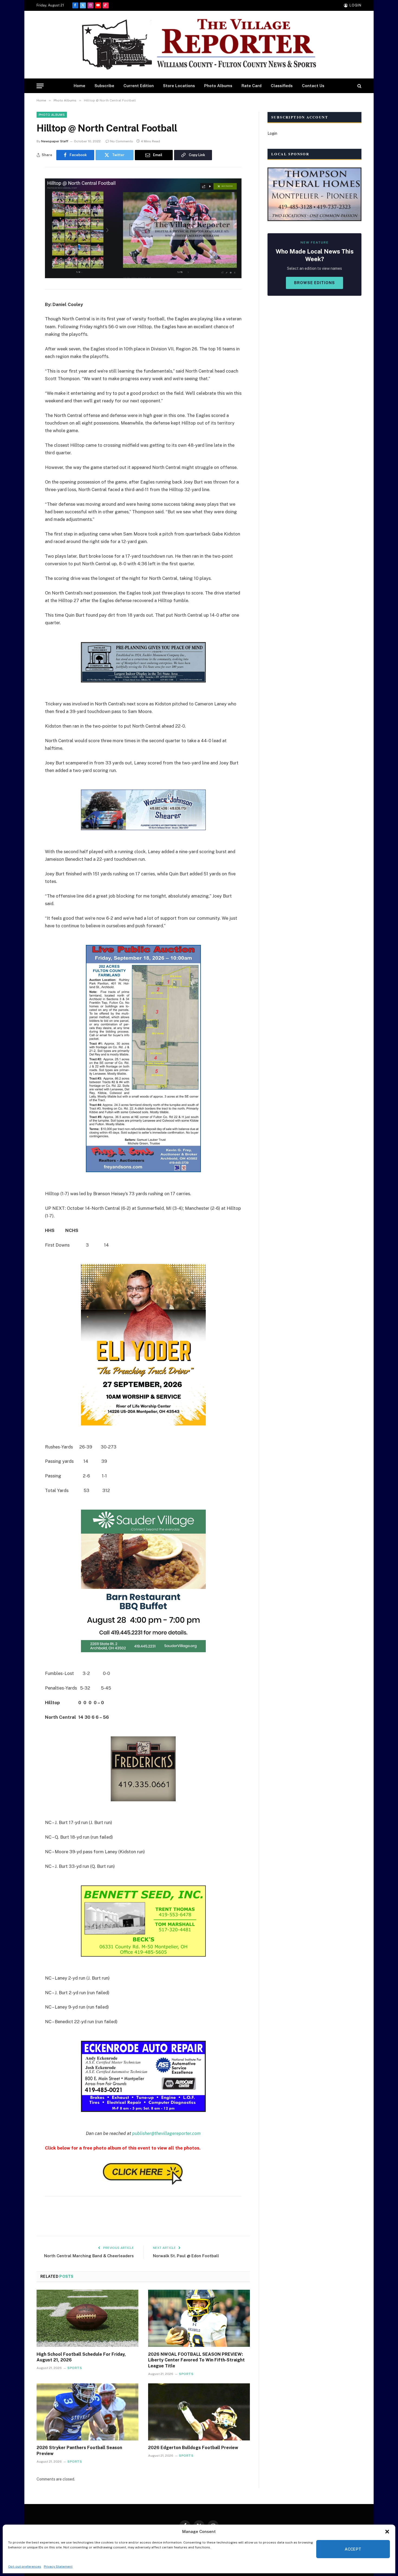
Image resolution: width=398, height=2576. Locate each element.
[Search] (359, 86)
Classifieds (282, 86)
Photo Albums (218, 86)
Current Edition (139, 86)
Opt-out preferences (25, 2567)
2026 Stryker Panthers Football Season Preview (79, 2451)
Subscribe (104, 86)
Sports (75, 2368)
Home (79, 86)
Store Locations (179, 86)
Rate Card (252, 86)
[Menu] (40, 86)
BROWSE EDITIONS (314, 283)
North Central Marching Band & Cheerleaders (89, 2256)
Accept (353, 2549)
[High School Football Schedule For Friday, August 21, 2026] (87, 2318)
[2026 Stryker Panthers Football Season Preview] (87, 2412)
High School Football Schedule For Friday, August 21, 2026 (81, 2357)
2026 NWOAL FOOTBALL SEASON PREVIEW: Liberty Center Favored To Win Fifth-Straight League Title (196, 2360)
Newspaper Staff (55, 141)
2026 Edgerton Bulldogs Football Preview (193, 2448)
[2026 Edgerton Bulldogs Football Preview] (199, 2412)
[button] (387, 2532)
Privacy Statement (58, 2567)
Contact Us (313, 86)
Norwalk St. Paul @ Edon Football (186, 2256)
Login (272, 133)
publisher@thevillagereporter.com (166, 2133)
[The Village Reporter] (199, 45)
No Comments (122, 141)
